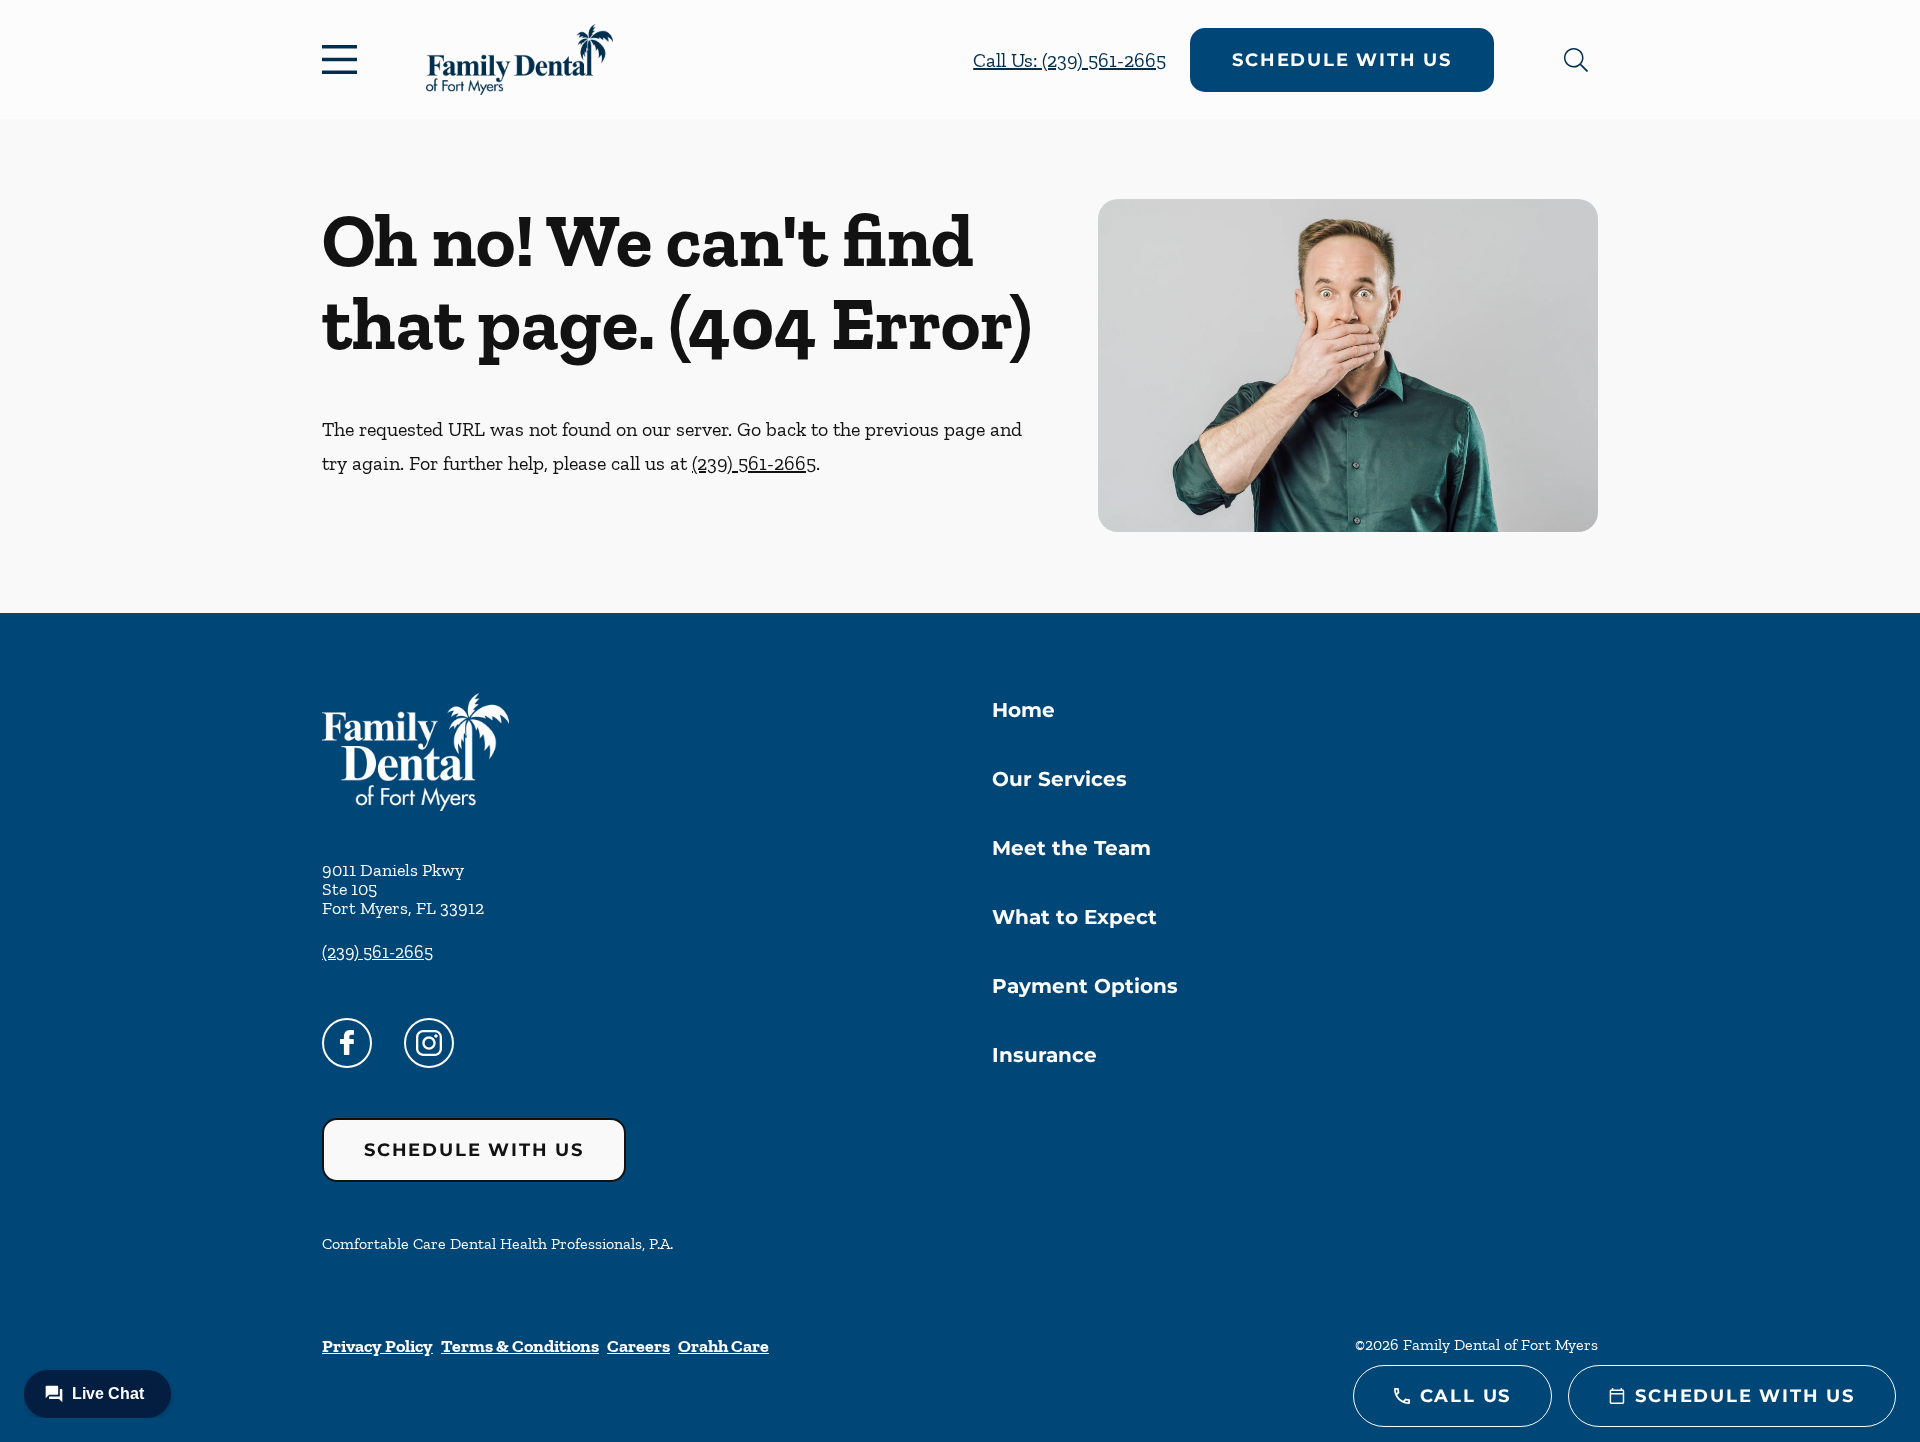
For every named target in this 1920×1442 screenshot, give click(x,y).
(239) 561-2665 (754, 463)
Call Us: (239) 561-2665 (1069, 60)
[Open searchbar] (1576, 60)
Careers (638, 1346)
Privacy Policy (377, 1346)
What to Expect (1074, 917)
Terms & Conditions (520, 1346)
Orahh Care (723, 1346)
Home (1023, 710)
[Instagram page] (429, 1043)
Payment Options (1085, 986)
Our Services (1059, 779)
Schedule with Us (1342, 60)
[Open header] (344, 60)
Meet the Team (1071, 848)
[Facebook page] (347, 1043)
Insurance (1044, 1055)
